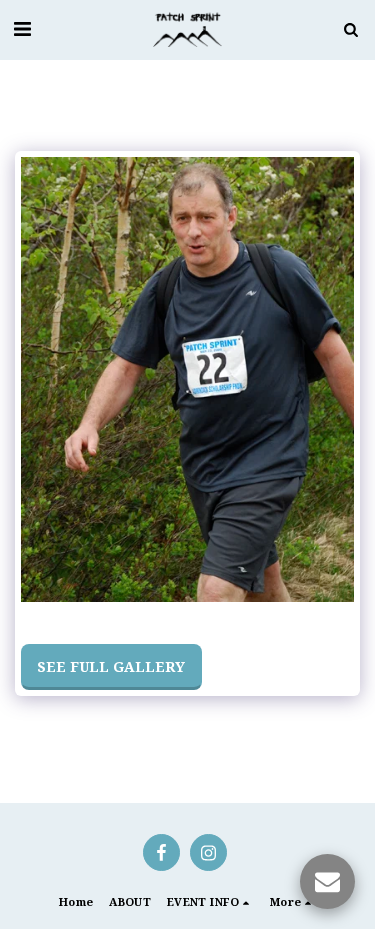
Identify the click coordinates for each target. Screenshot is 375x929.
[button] (22, 28)
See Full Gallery (111, 666)
